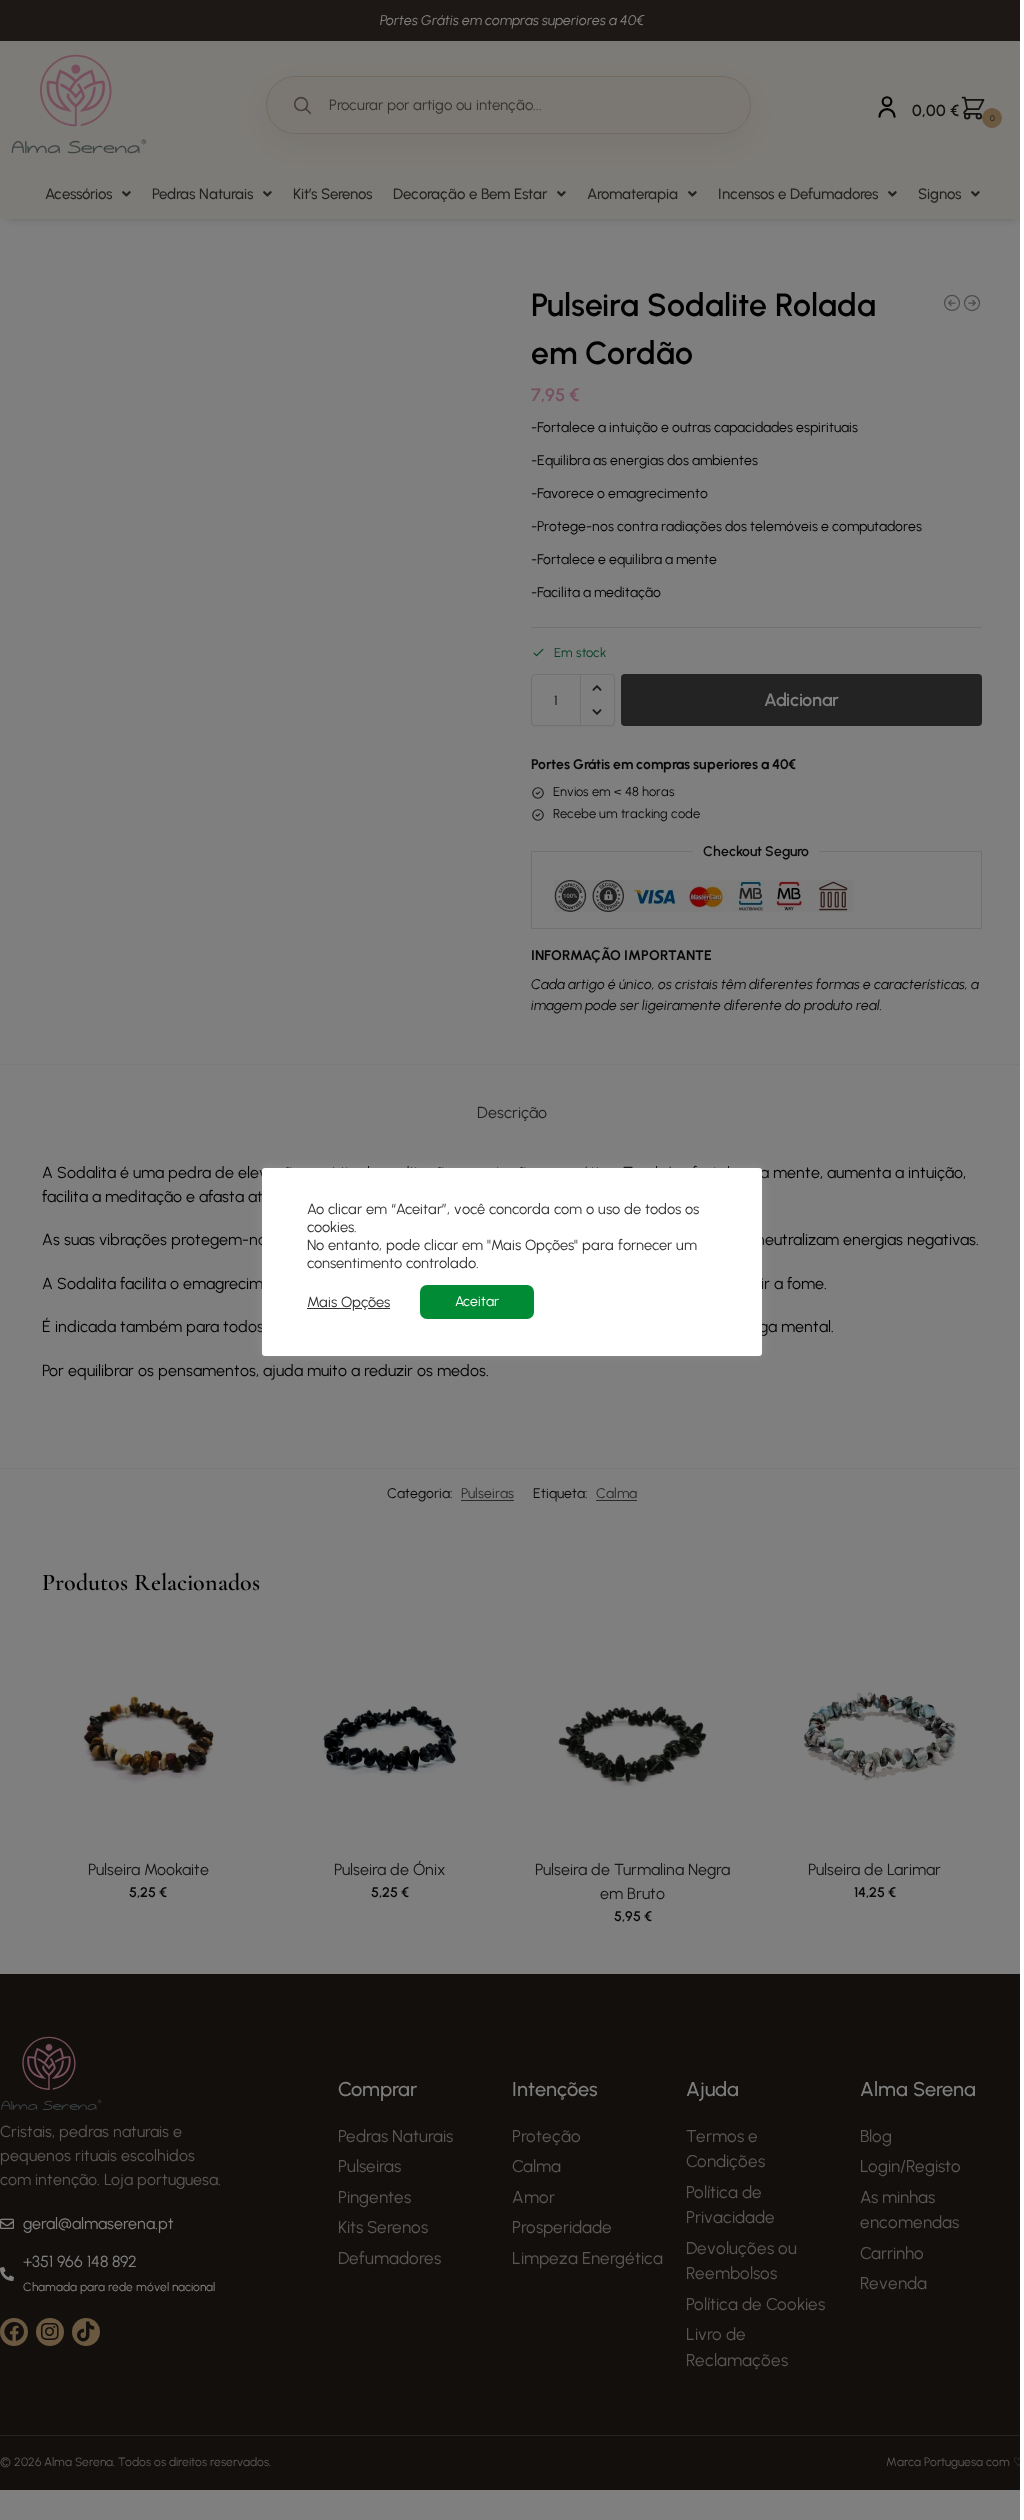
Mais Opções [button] (348, 1302)
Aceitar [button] (477, 1301)
